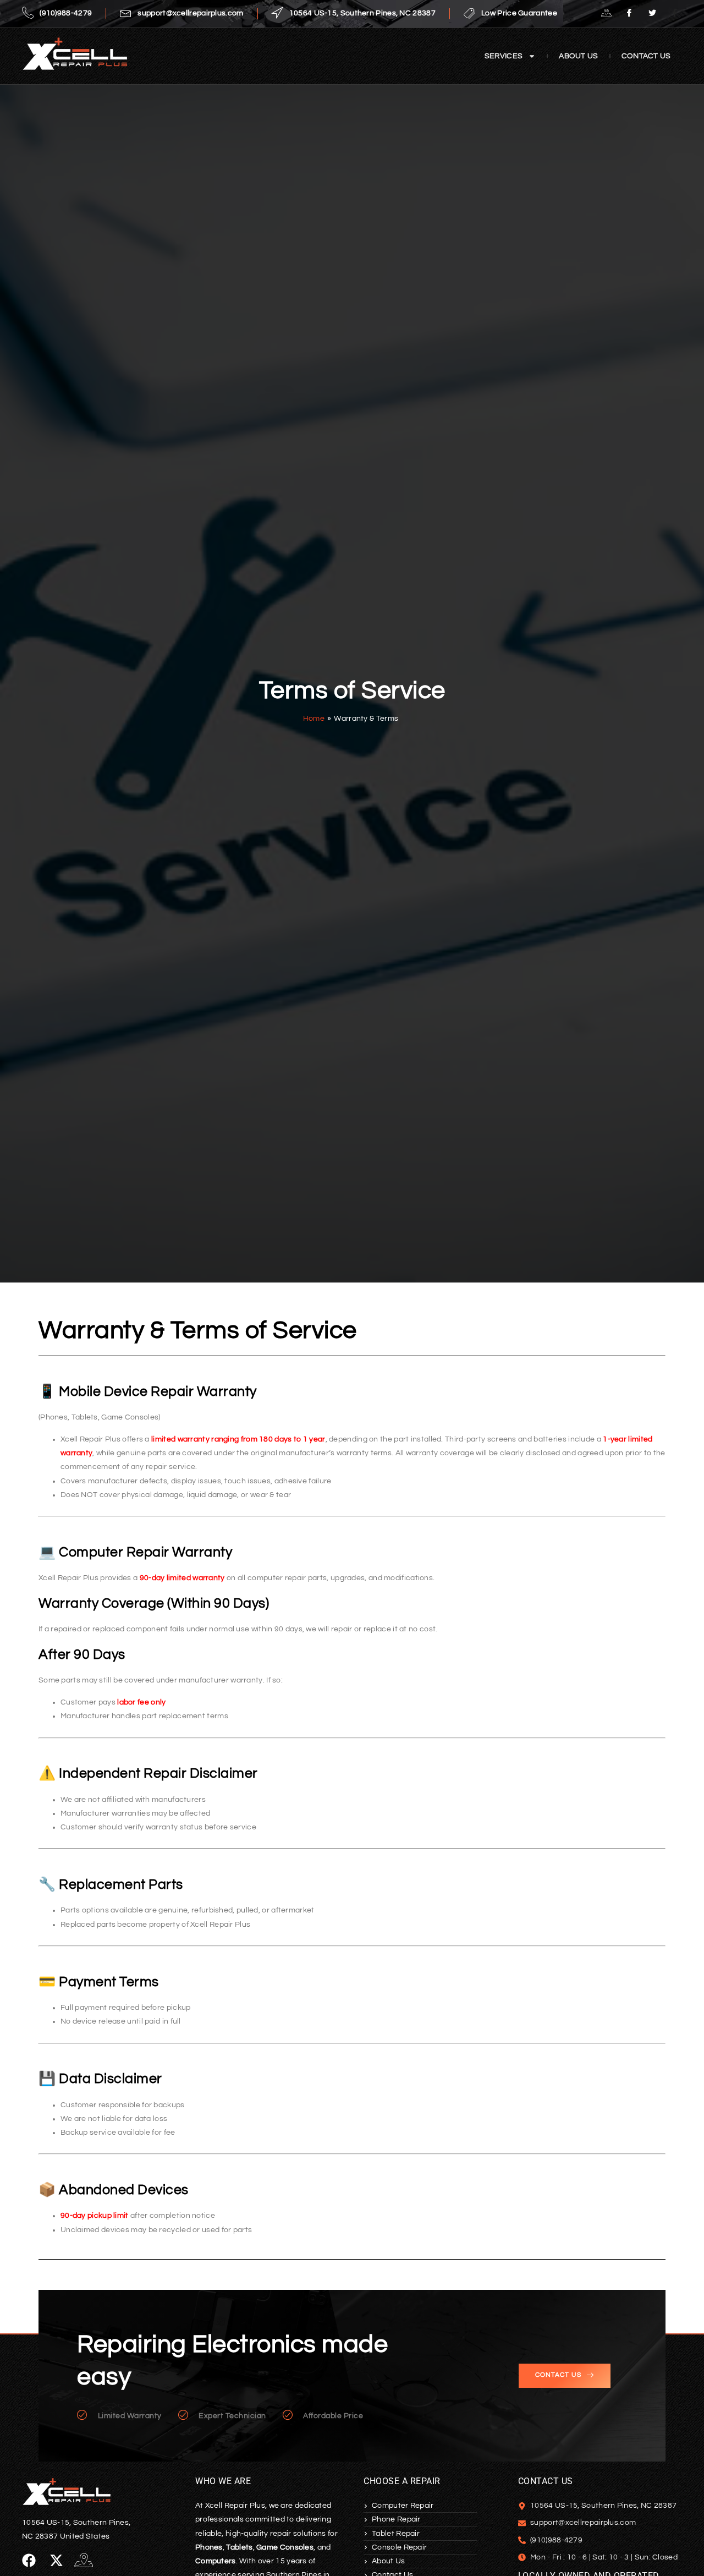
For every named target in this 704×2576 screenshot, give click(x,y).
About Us (578, 56)
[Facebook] (629, 14)
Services (504, 56)
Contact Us (646, 56)
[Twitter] (652, 14)
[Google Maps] (607, 14)
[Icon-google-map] (84, 2560)
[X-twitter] (56, 2560)
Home (314, 719)
